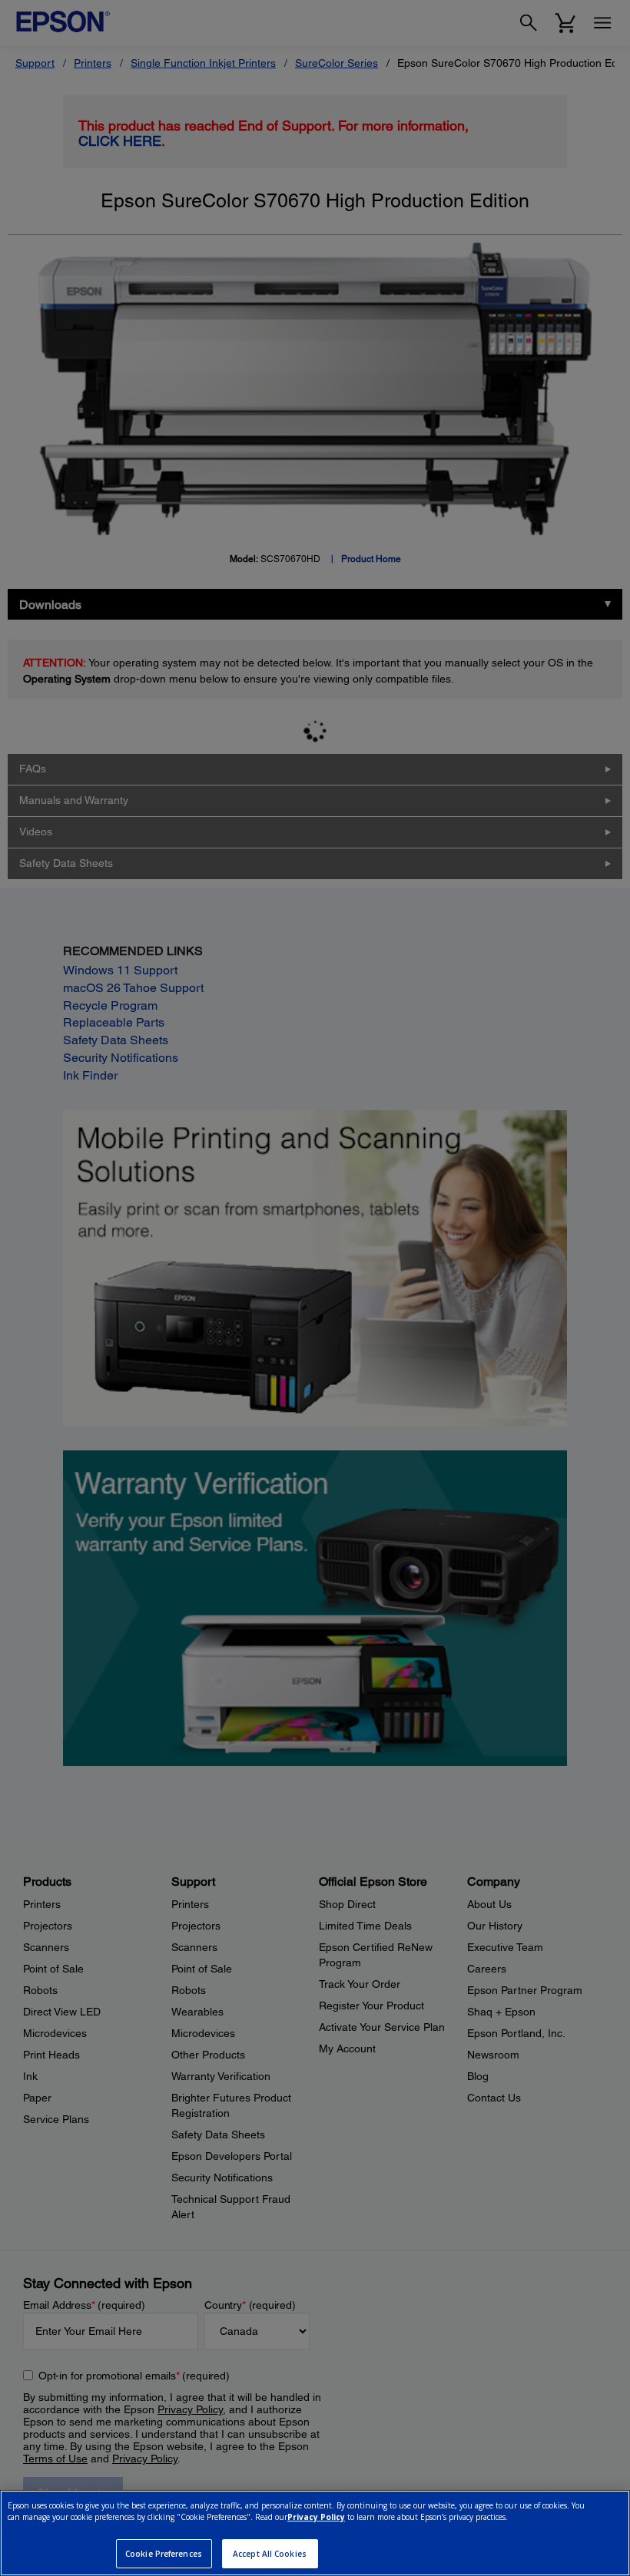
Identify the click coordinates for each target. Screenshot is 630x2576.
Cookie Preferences (164, 2554)
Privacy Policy (316, 2517)
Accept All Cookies (270, 2554)
